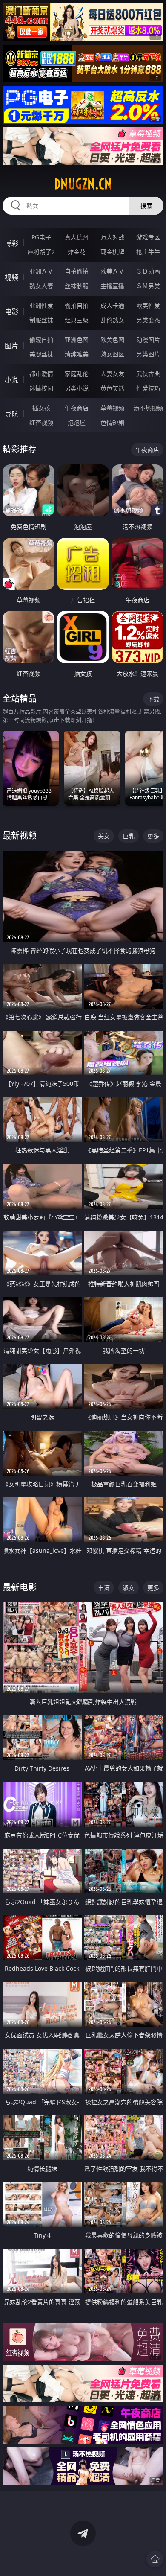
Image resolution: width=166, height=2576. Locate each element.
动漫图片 (148, 340)
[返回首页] (155, 2559)
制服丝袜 (41, 320)
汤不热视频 (148, 408)
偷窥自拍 (41, 340)
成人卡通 (112, 305)
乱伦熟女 (112, 320)
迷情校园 (41, 388)
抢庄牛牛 (148, 252)
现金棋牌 (112, 252)
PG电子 (41, 237)
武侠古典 (148, 374)
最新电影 (20, 1587)
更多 (153, 836)
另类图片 (148, 354)
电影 (11, 312)
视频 (11, 277)
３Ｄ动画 (148, 271)
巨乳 (129, 836)
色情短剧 (112, 422)
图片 (11, 346)
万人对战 (112, 237)
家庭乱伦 (77, 374)
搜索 (146, 206)
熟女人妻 (41, 286)
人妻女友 (112, 374)
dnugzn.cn (83, 184)
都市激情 (41, 374)
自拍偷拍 (77, 271)
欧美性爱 (148, 305)
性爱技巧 (148, 388)
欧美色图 (112, 340)
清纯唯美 (77, 354)
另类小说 (77, 388)
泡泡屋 (77, 422)
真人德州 (77, 237)
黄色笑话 (112, 388)
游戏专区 (148, 237)
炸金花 (77, 252)
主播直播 (112, 286)
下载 (153, 699)
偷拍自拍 (77, 305)
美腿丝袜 (41, 354)
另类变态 (148, 320)
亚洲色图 (77, 340)
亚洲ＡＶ (41, 271)
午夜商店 (77, 408)
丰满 (104, 1588)
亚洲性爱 (41, 305)
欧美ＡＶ (112, 271)
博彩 (11, 243)
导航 (11, 414)
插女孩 (41, 408)
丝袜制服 (77, 286)
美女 (104, 836)
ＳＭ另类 (148, 286)
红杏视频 (41, 422)
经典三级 (77, 320)
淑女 (129, 1588)
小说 (11, 380)
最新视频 (20, 836)
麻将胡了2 (41, 252)
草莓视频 (112, 408)
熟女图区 (112, 354)
